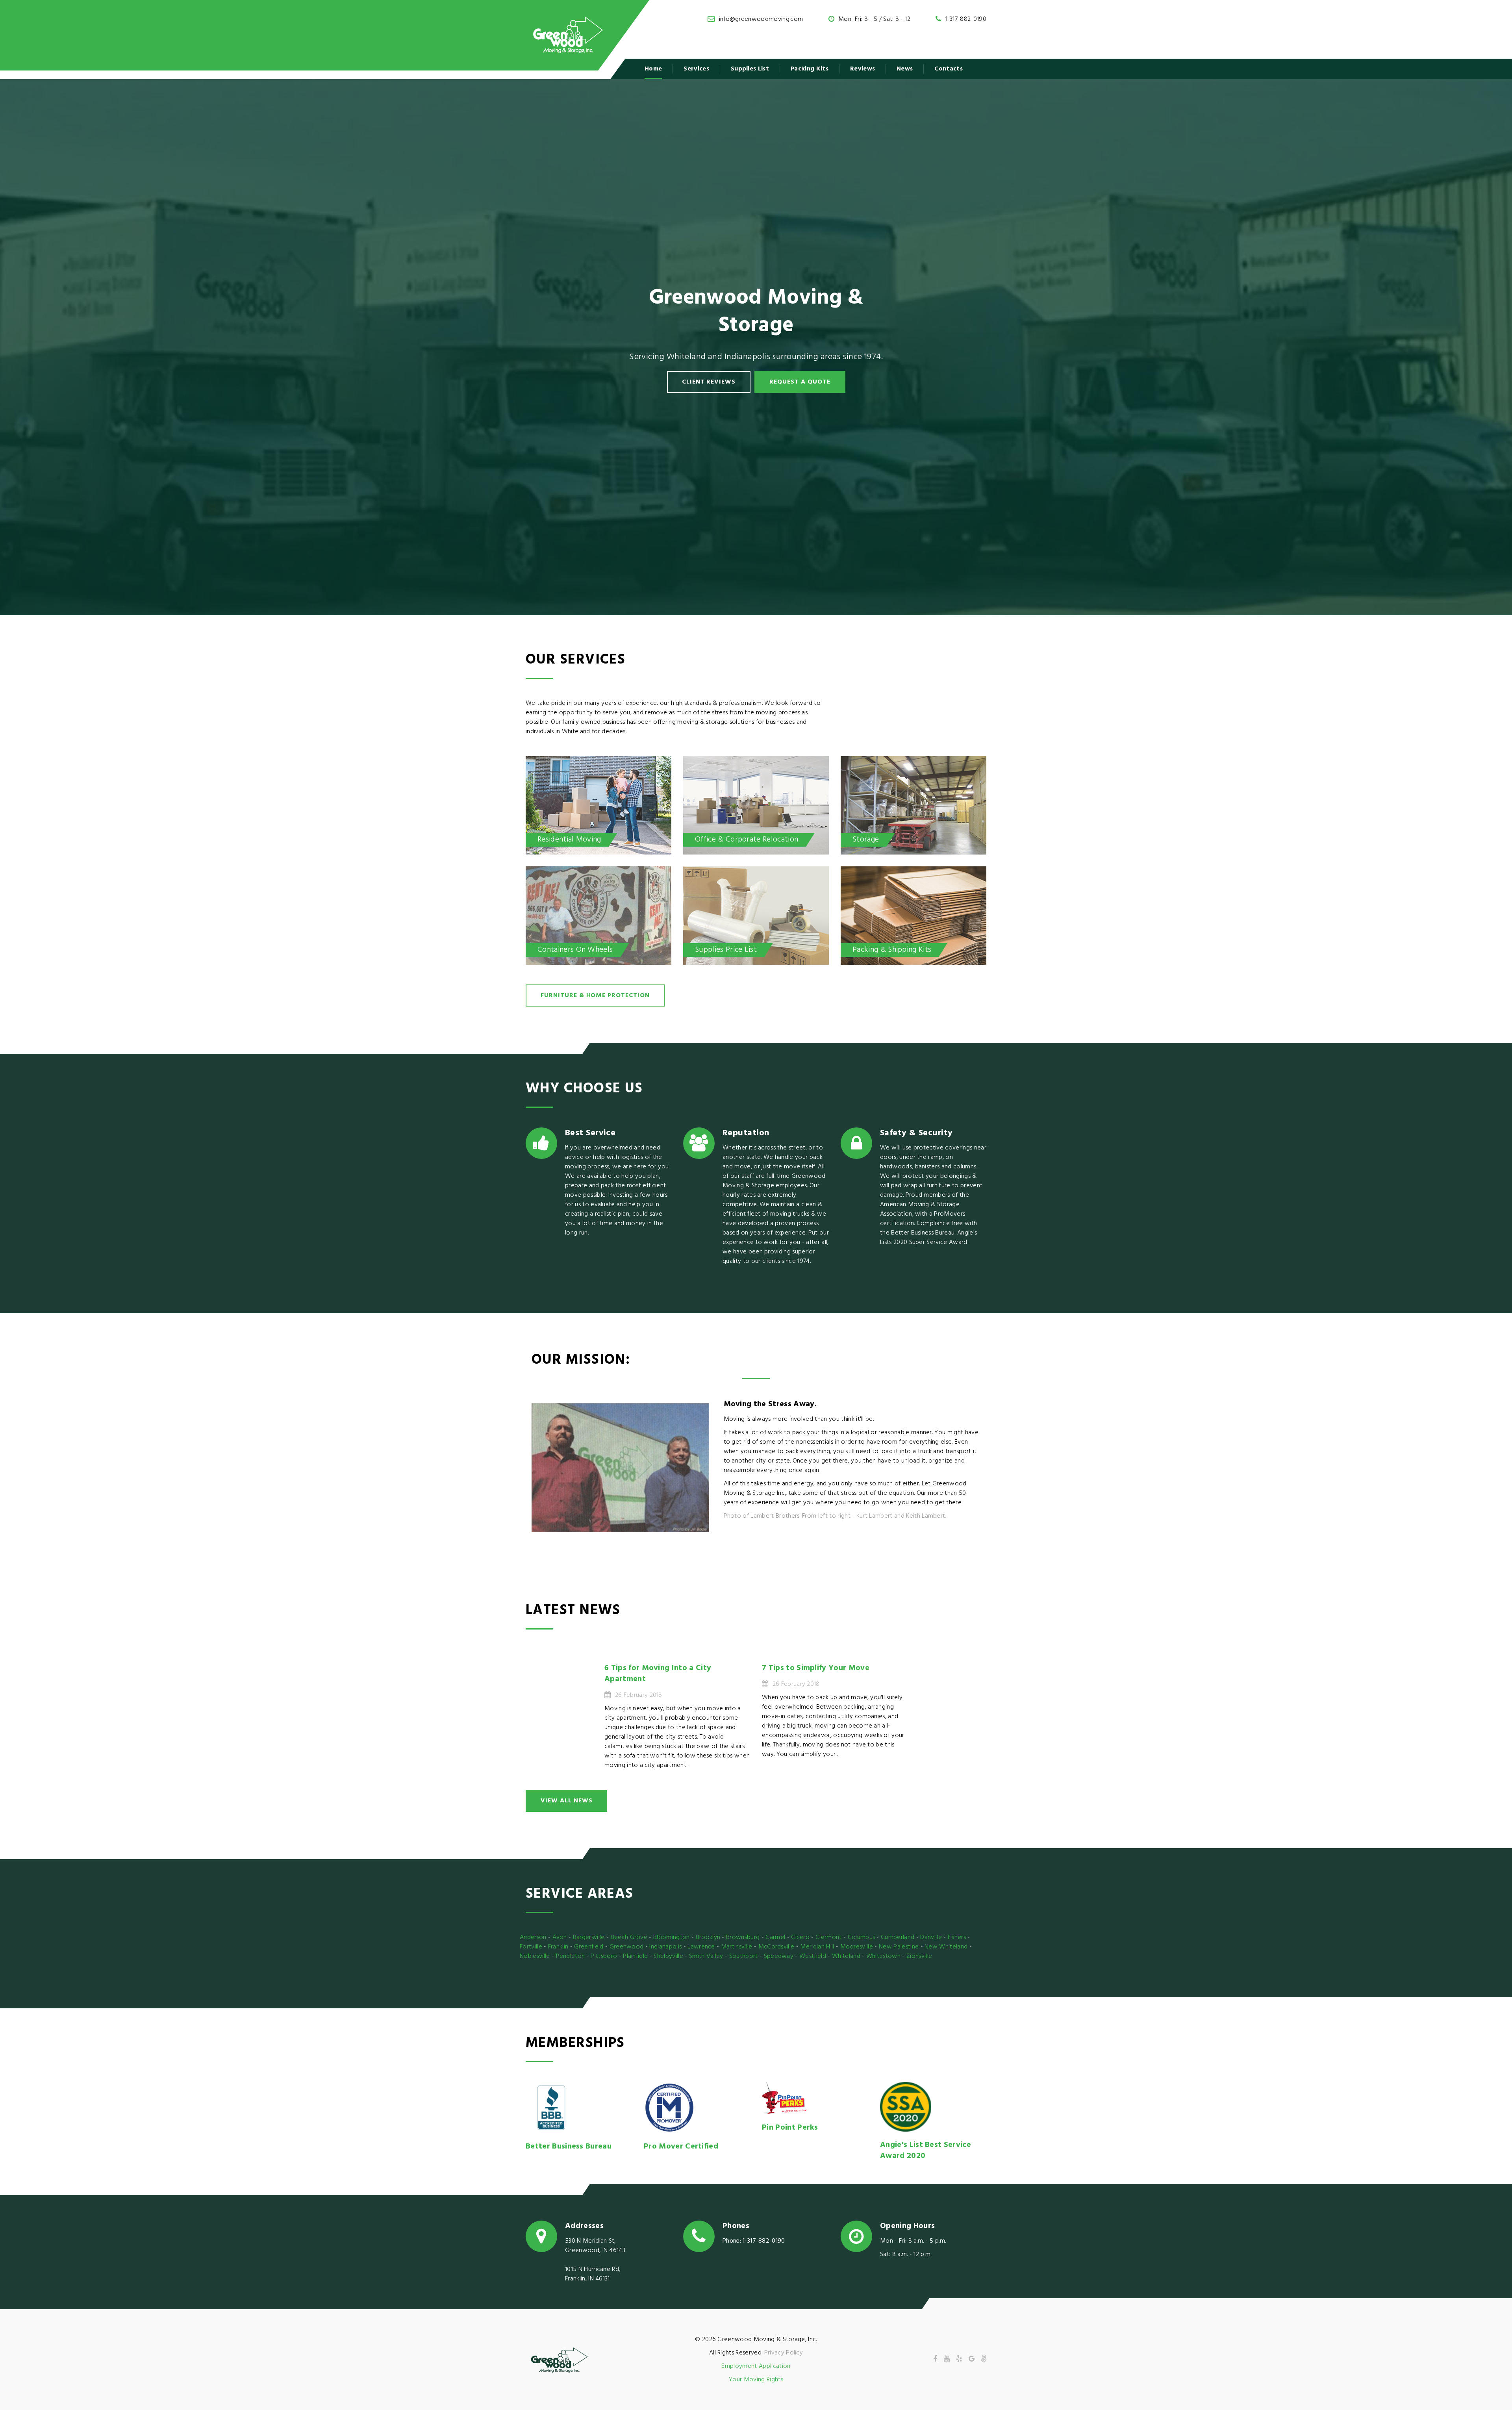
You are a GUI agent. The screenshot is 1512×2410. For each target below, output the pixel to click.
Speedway (779, 1956)
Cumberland (898, 1937)
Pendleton (571, 1956)
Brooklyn (708, 1937)
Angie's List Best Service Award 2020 (926, 2150)
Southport (744, 1956)
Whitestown (883, 1956)
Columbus (862, 1937)
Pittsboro (604, 1956)
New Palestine (899, 1947)
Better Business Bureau (569, 2147)
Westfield (813, 1956)
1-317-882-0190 (966, 19)
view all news (566, 1801)
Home (653, 69)
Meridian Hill (817, 1947)
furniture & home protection (595, 996)
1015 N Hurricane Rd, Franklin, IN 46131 (593, 2274)
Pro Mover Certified (681, 2147)
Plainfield (635, 1956)
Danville (931, 1937)
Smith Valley (706, 1956)
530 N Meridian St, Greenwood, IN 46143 (595, 2246)
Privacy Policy (784, 2353)
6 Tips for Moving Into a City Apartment (658, 1674)
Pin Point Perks (790, 2128)
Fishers (957, 1937)
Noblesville (535, 1956)
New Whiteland (946, 1947)
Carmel (775, 1937)
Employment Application (756, 2366)
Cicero (800, 1937)
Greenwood (627, 1947)
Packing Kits (810, 69)
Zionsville (919, 1956)
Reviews (863, 69)
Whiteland (846, 1956)
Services (696, 69)
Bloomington (672, 1937)
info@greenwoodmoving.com (761, 19)
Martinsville (737, 1947)
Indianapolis (665, 1947)
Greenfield (589, 1947)
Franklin (558, 1947)
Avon (560, 1937)
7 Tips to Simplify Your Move (816, 1668)
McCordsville (776, 1947)
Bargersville (589, 1937)
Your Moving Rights (756, 2380)
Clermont (829, 1937)
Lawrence (701, 1947)
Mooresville (857, 1947)
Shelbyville (668, 1956)
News (905, 69)
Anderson (533, 1937)
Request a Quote (800, 382)
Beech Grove (629, 1937)
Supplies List (750, 69)
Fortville (531, 1947)
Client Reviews (709, 382)
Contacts (949, 69)
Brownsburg (743, 1937)
